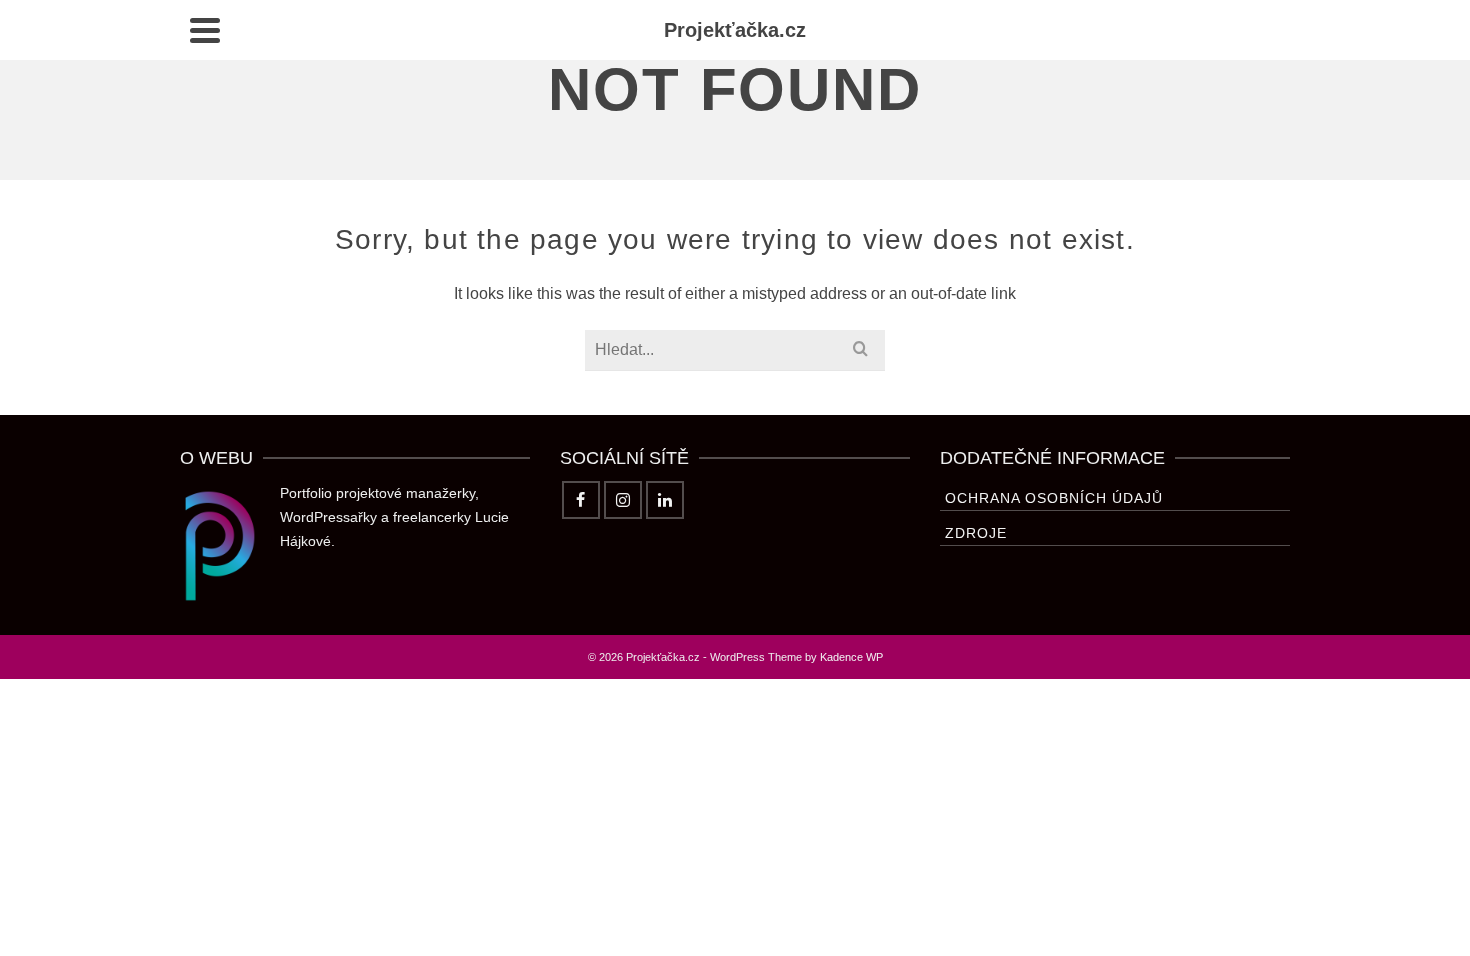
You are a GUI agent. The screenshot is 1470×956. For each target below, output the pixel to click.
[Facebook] (581, 500)
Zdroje (976, 533)
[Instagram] (623, 500)
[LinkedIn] (665, 500)
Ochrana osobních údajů (1054, 498)
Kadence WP (851, 657)
